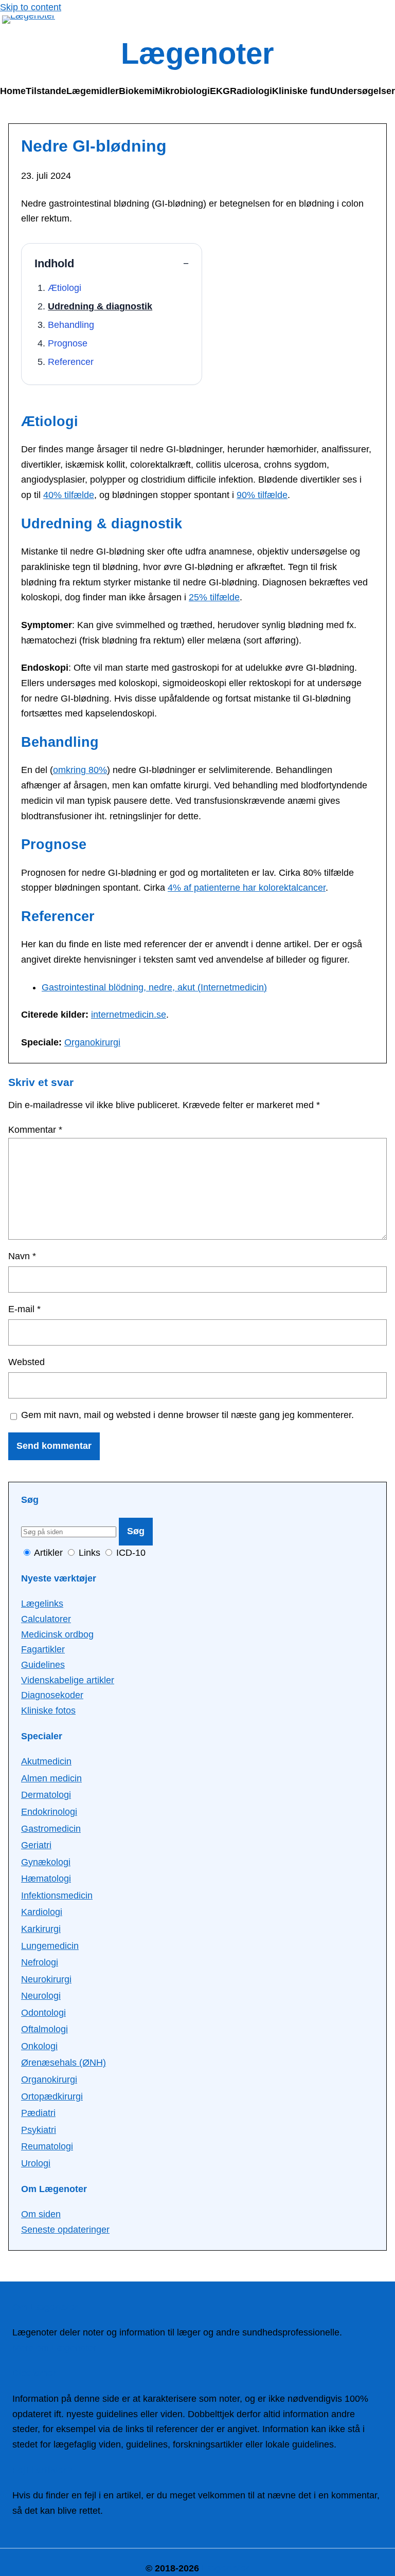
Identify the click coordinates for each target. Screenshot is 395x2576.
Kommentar (35, 1130)
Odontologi (43, 2013)
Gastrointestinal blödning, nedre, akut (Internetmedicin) (154, 987)
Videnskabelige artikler (68, 1680)
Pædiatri (38, 2113)
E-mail (24, 1309)
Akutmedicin (46, 1761)
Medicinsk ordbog (57, 1634)
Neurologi (41, 1996)
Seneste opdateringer (65, 2230)
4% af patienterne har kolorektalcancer (247, 888)
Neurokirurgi (46, 1979)
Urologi (36, 2163)
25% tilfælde (214, 597)
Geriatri (36, 1845)
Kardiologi (42, 1912)
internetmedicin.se (129, 1015)
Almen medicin (51, 1778)
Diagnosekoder (52, 1695)
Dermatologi (46, 1795)
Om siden (41, 2214)
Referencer (71, 362)
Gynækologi (46, 1862)
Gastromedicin (51, 1829)
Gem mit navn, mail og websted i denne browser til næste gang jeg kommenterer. (187, 1415)
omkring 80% (80, 770)
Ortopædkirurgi (52, 2096)
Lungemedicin (50, 1946)
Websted (26, 1362)
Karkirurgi (41, 1929)
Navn (22, 1256)
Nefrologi (40, 1962)
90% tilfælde (262, 495)
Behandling (71, 325)
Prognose (68, 343)
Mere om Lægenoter (54, 2348)
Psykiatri (39, 2130)
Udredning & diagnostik (100, 306)
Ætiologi (65, 288)
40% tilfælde (69, 495)
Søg (136, 1531)
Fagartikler (43, 1649)
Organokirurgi (92, 1042)
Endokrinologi (49, 1812)
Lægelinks (42, 1604)
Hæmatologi (46, 1879)
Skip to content (31, 7)
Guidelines (43, 1665)
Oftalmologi (44, 2029)
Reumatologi (47, 2146)
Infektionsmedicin (57, 1896)
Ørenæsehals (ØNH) (64, 2063)
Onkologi (39, 2046)
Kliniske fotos (48, 1710)
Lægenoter (197, 53)
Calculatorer (46, 1619)
